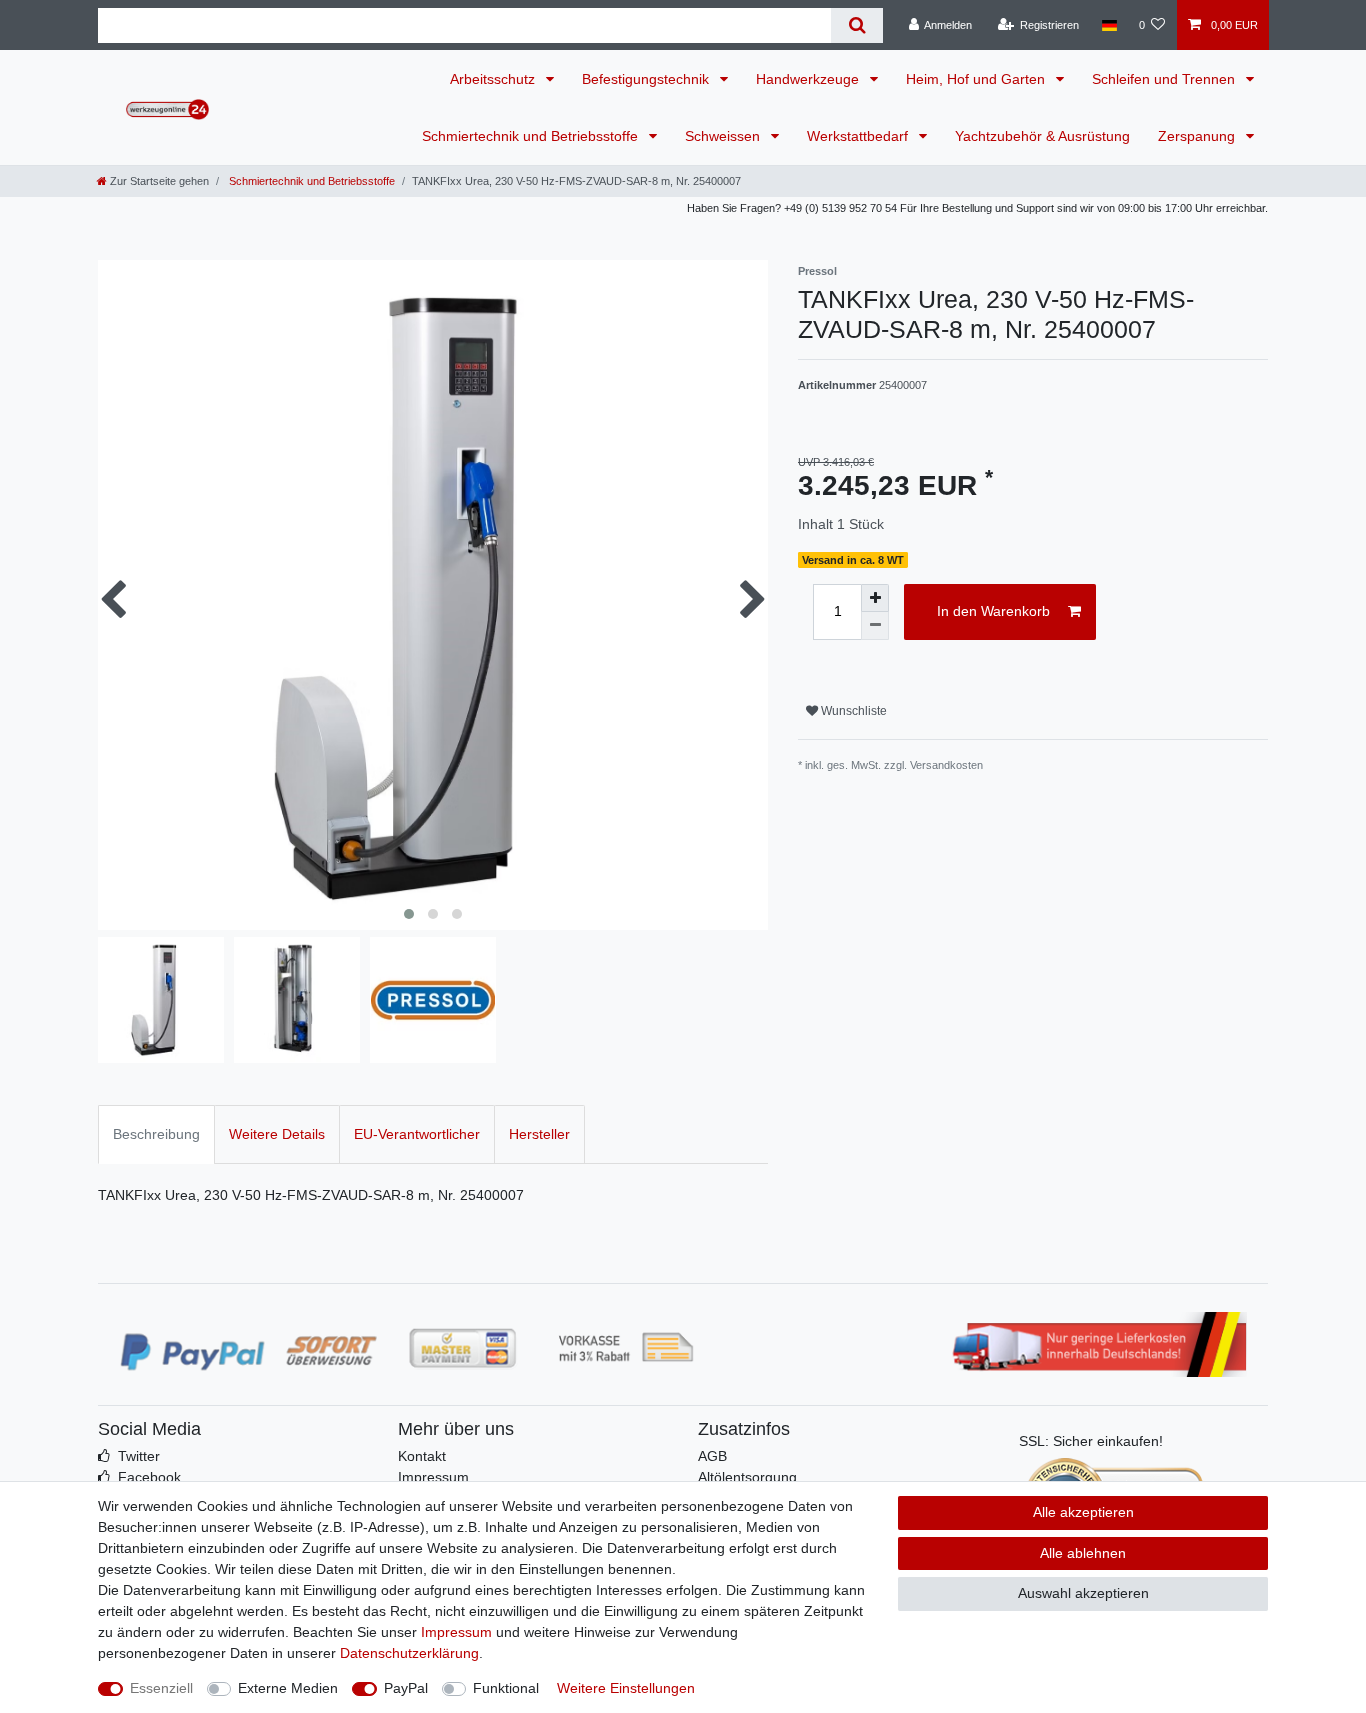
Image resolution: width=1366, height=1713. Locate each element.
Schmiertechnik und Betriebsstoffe (532, 136)
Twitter (139, 1456)
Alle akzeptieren (1083, 1512)
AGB (712, 1456)
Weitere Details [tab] (277, 1134)
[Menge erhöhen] (875, 598)
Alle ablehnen (1083, 1553)
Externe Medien (288, 1688)
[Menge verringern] (875, 626)
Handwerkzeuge (809, 79)
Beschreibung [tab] (156, 1134)
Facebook (149, 1477)
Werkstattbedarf (859, 136)
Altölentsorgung (747, 1477)
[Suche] (856, 25)
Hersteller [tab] (539, 1134)
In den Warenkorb (993, 611)
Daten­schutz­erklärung (409, 1653)
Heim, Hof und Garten (977, 79)
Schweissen (724, 136)
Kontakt (422, 1456)
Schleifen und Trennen (1165, 79)
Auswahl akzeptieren (1083, 1593)
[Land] (1108, 25)
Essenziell (161, 1688)
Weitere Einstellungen (626, 1688)
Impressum (433, 1477)
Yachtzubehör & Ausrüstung (1042, 136)
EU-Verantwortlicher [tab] (417, 1134)
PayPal (406, 1688)
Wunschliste (852, 711)
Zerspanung (1198, 136)
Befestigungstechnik (647, 79)
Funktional (506, 1688)
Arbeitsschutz (494, 79)
